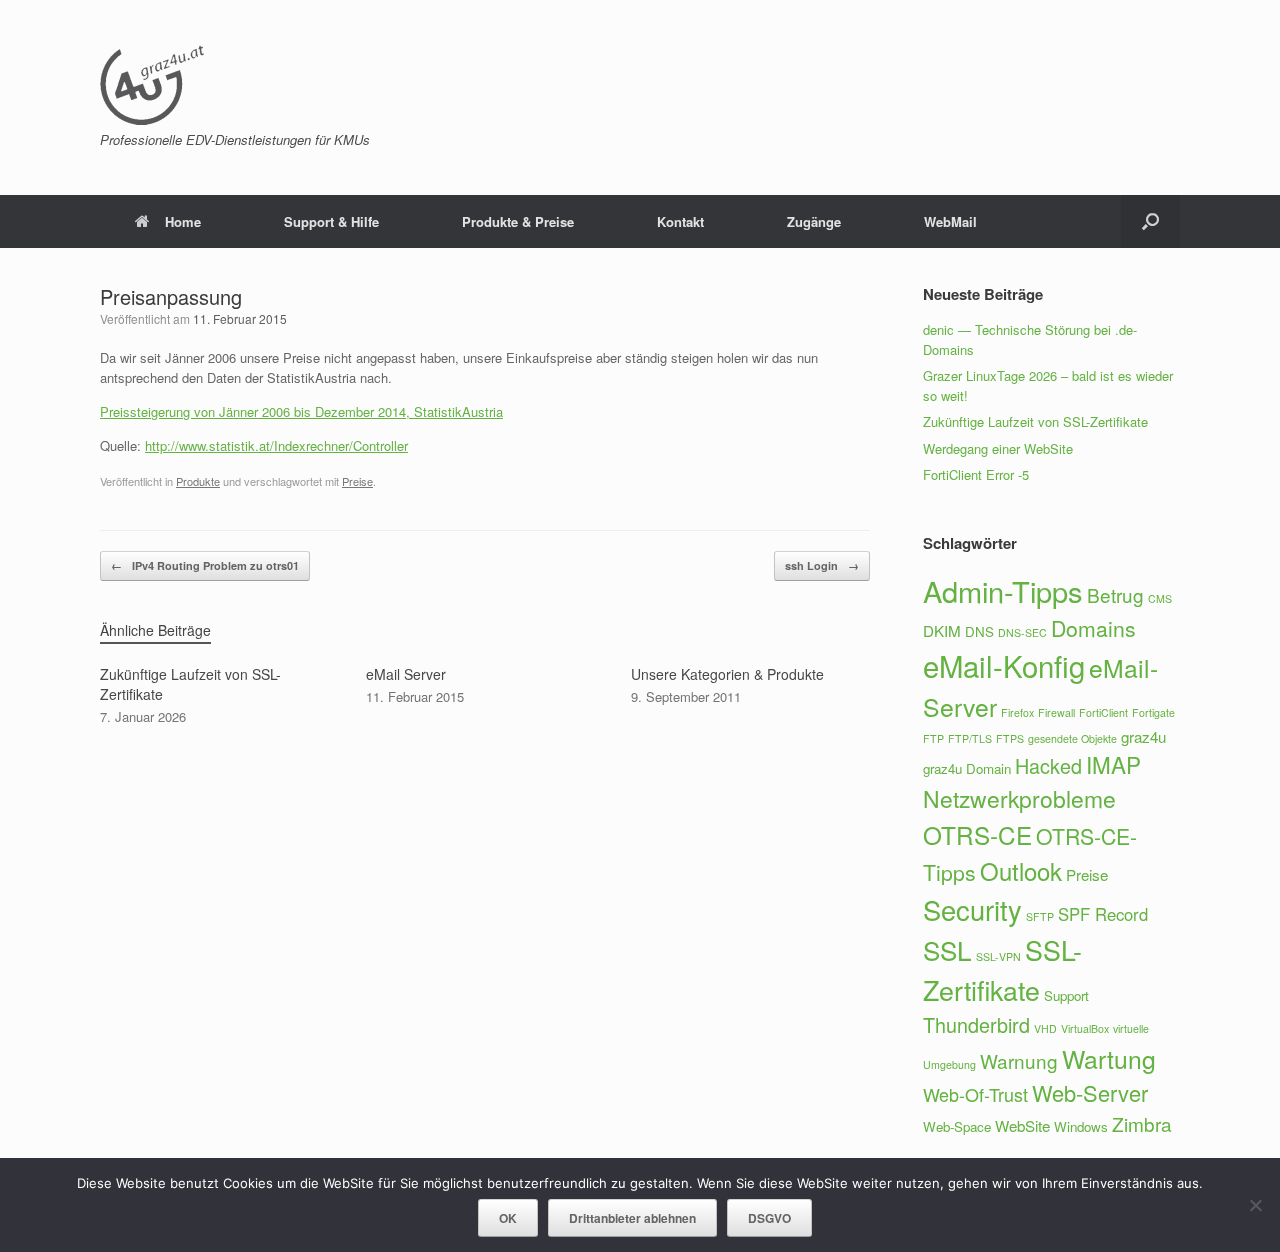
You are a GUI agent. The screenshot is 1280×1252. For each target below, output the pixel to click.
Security (972, 909)
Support (1066, 995)
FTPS (1010, 738)
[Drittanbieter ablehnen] (1255, 1205)
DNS (979, 631)
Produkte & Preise (518, 221)
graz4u (1143, 736)
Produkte (198, 481)
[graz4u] (152, 85)
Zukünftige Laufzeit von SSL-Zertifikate (1035, 421)
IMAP (1113, 764)
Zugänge (814, 221)
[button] (1150, 221)
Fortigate (1153, 712)
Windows (1081, 1126)
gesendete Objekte (1072, 738)
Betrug (1115, 594)
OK (508, 1218)
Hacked (1048, 765)
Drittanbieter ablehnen (632, 1218)
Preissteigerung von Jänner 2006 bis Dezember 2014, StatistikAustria (301, 411)
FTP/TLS (970, 738)
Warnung (1019, 1060)
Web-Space (957, 1126)
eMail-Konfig (1004, 665)
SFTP (1040, 916)
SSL (947, 949)
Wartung (1109, 1058)
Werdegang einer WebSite (998, 448)
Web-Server (1090, 1092)
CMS (1160, 598)
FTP (933, 738)
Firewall (1056, 712)
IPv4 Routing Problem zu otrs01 (205, 565)
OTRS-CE (977, 834)
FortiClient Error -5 (976, 474)
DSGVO (769, 1218)
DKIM (942, 630)
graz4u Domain (967, 768)
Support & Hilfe (331, 221)
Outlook (1021, 870)
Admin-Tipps (1003, 590)
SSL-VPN (998, 956)
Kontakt (680, 221)
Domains (1093, 628)
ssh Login (822, 565)
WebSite (1022, 1125)
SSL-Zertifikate (1002, 969)
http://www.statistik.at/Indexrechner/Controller (276, 445)
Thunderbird (976, 1024)
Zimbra (1142, 1123)
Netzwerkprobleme (1019, 798)
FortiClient (1103, 712)
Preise (357, 481)
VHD (1045, 1028)
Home (183, 221)
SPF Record (1103, 914)
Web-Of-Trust (975, 1094)
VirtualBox (1085, 1028)
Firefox (1017, 712)
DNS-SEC (1022, 632)
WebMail (950, 221)
